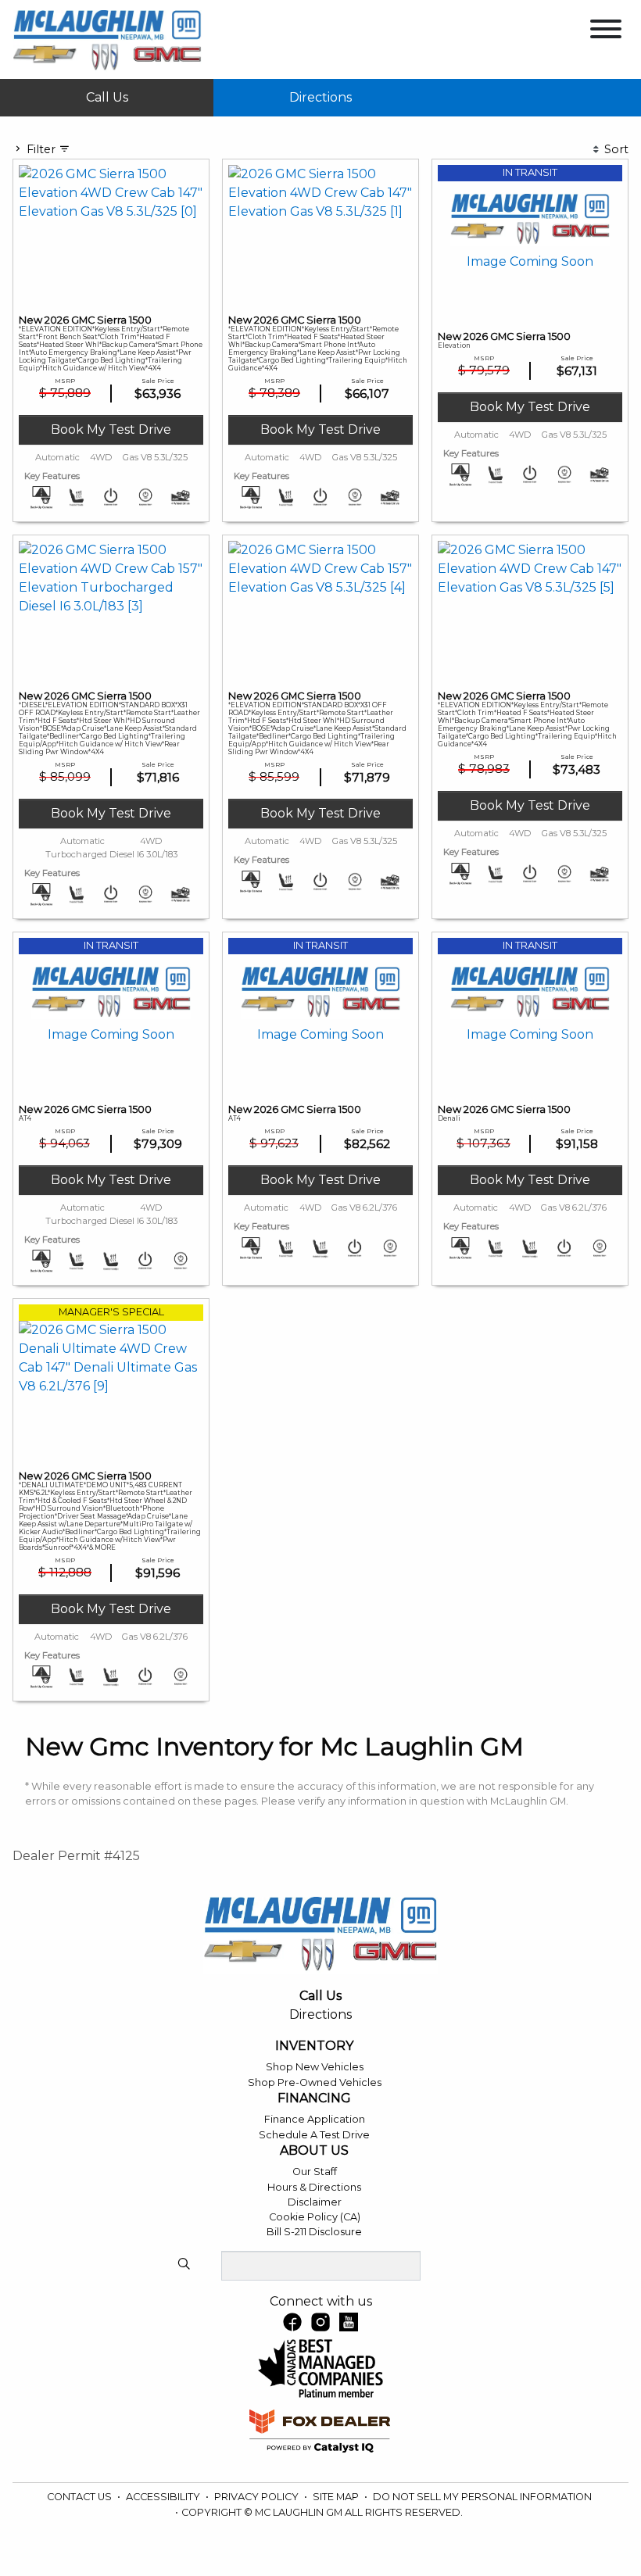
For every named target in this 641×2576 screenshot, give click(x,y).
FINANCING (314, 2098)
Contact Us (81, 2497)
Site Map (337, 2497)
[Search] (184, 2265)
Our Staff (315, 2172)
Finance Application (315, 2119)
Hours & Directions (314, 2187)
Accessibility (164, 2497)
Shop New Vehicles (315, 2067)
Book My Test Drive (111, 429)
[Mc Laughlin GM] (107, 40)
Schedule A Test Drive (314, 2135)
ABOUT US (314, 2151)
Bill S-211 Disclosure (314, 2232)
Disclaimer (315, 2202)
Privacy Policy (258, 2497)
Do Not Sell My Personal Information (482, 2497)
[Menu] (606, 32)
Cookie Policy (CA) (315, 2217)
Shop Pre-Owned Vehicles (315, 2082)
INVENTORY (314, 2046)
